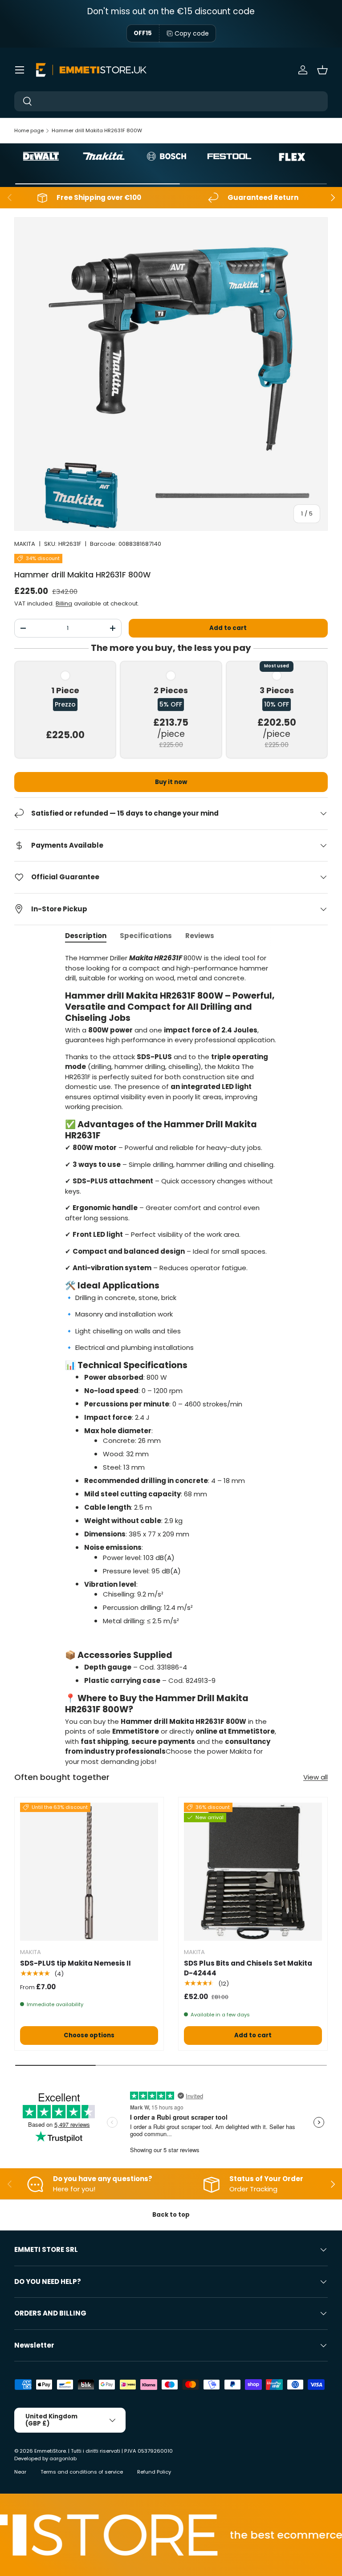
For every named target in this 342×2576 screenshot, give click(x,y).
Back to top (171, 2215)
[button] (322, 70)
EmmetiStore (50, 2451)
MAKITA (25, 544)
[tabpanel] (171, 1360)
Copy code (192, 33)
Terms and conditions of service (82, 2472)
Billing (64, 603)
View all (316, 1777)
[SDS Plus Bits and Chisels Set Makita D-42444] (253, 1872)
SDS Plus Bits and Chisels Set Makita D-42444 (248, 1968)
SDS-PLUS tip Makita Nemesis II (75, 1963)
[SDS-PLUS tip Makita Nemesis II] (89, 1872)
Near (20, 2472)
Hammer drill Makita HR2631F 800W (97, 130)
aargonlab (63, 2458)
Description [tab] (86, 936)
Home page (29, 130)
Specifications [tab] (146, 936)
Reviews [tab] (200, 936)
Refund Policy (154, 2472)
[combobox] (171, 101)
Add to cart (228, 628)
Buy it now (171, 782)
